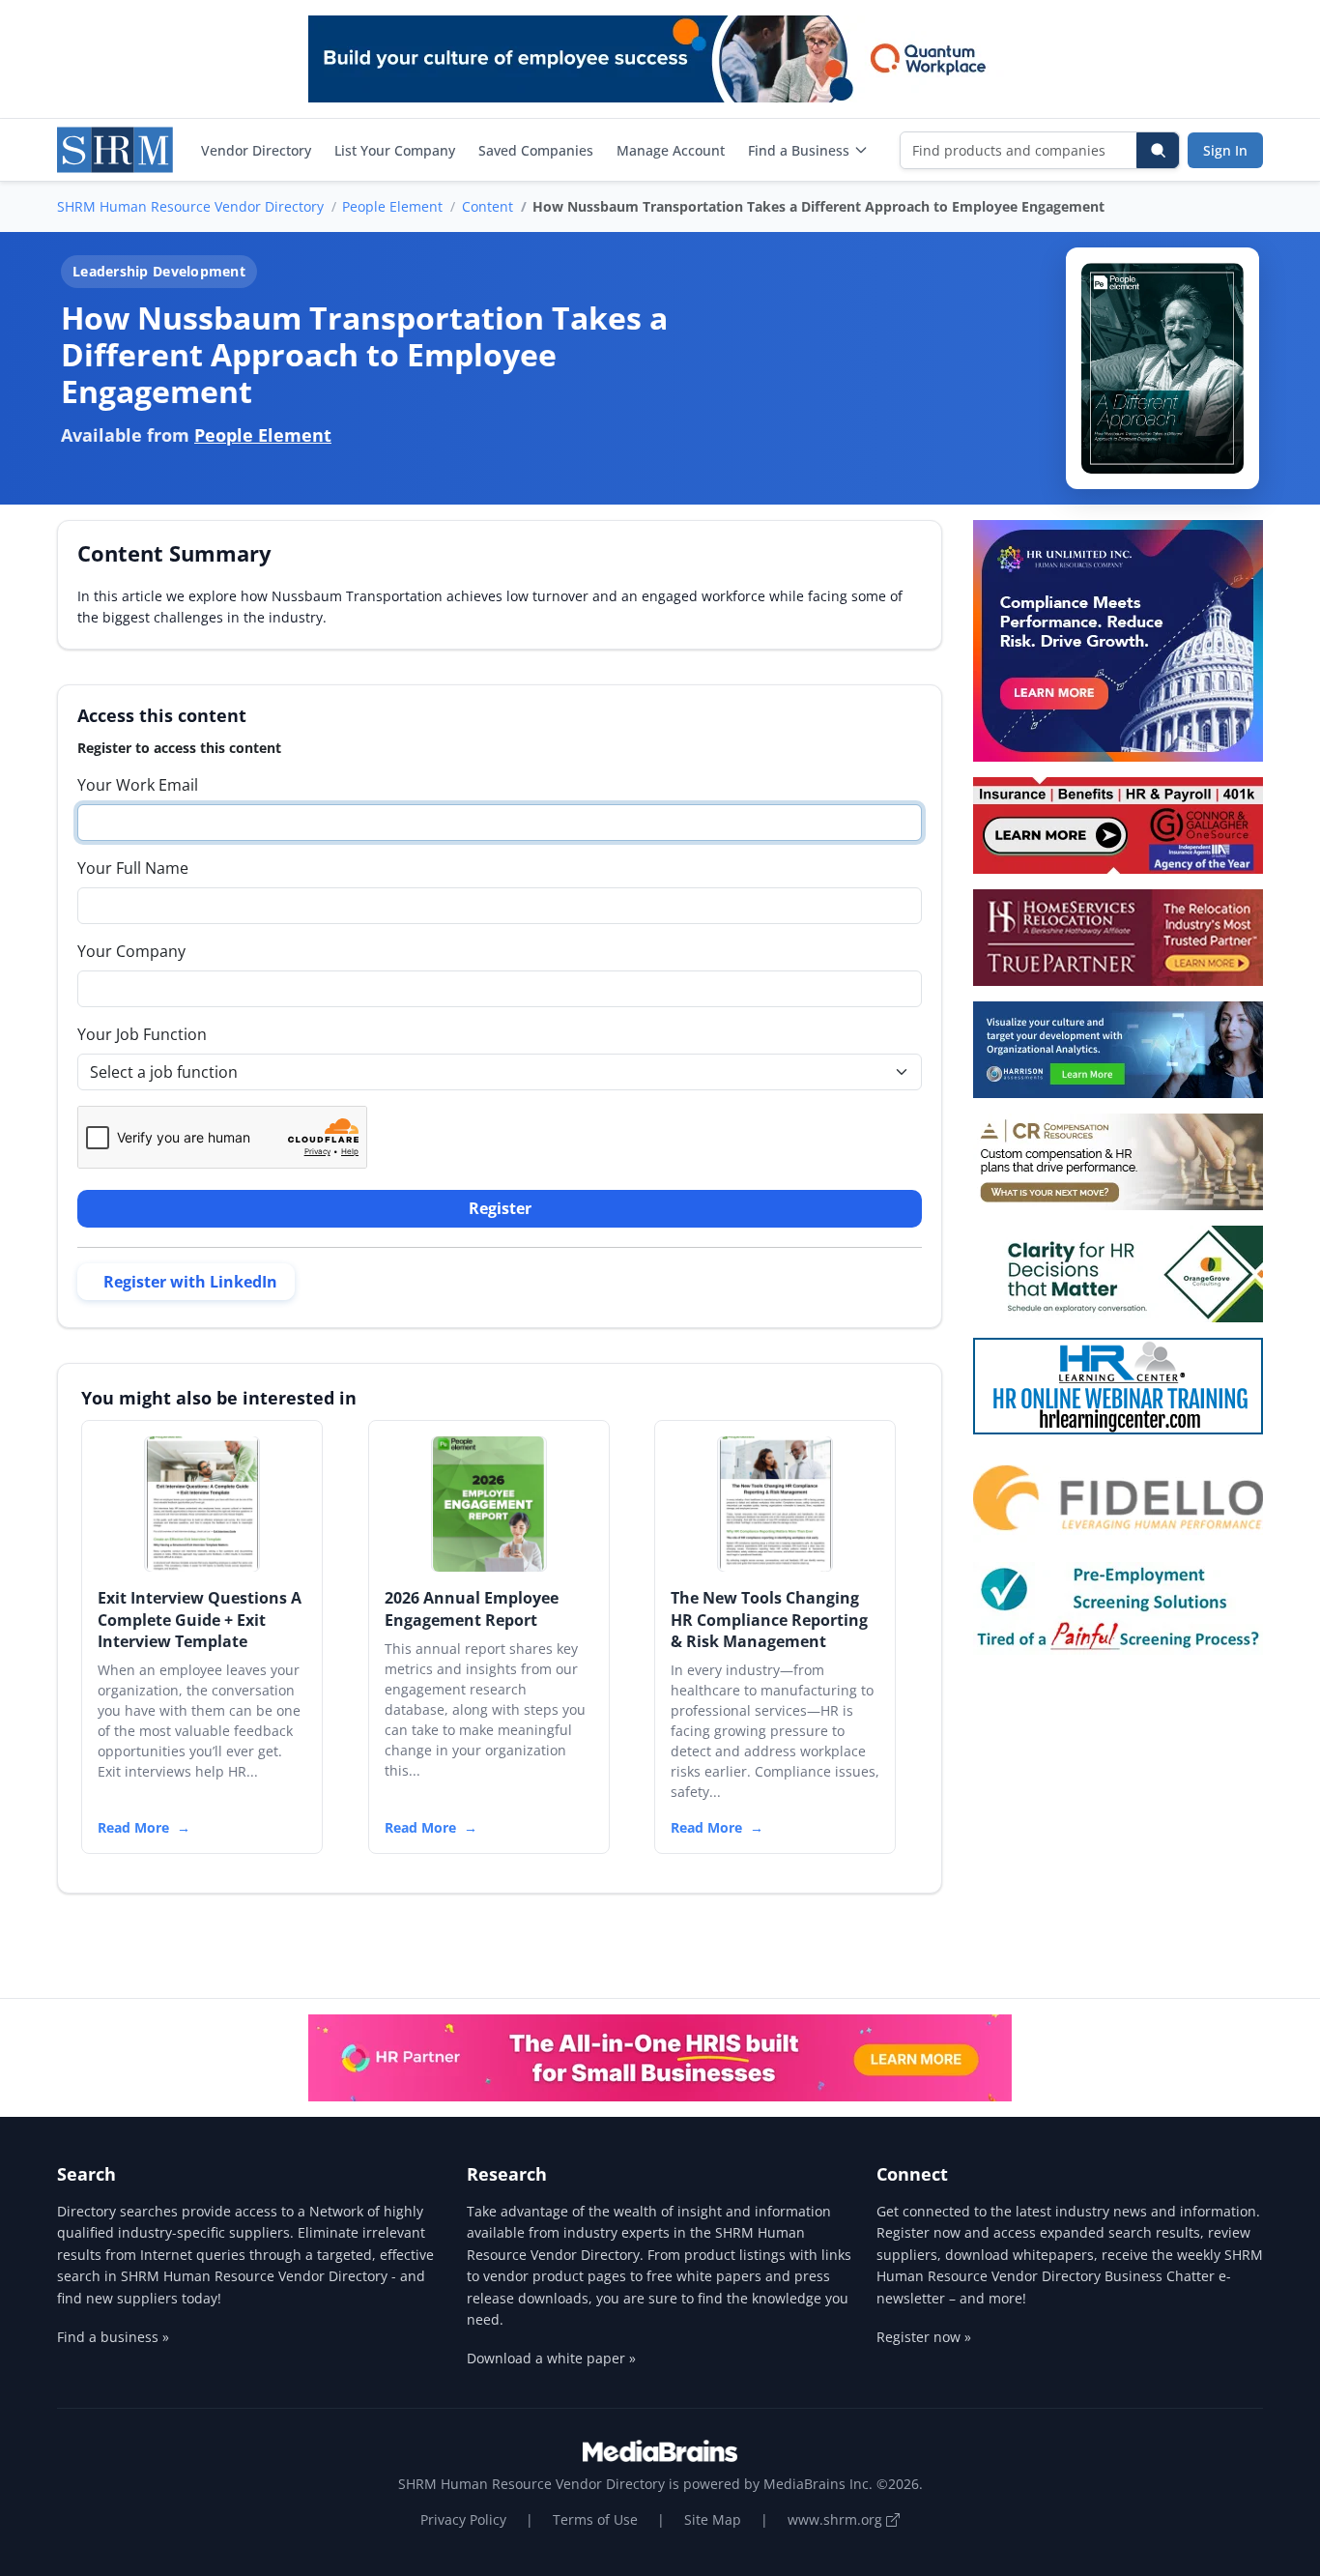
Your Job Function (142, 1034)
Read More (133, 1827)
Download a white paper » (551, 2358)
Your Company (131, 951)
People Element (392, 206)
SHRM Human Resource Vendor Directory (190, 206)
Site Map (713, 2519)
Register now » (924, 2337)
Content (488, 206)
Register (500, 1208)
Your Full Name (133, 868)
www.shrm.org (837, 2519)
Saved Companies (536, 150)
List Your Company (395, 150)
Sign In (1225, 150)
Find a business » (113, 2337)
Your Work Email (138, 785)
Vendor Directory (256, 150)
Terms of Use (595, 2519)
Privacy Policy (463, 2519)
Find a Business (799, 150)
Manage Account (671, 150)
